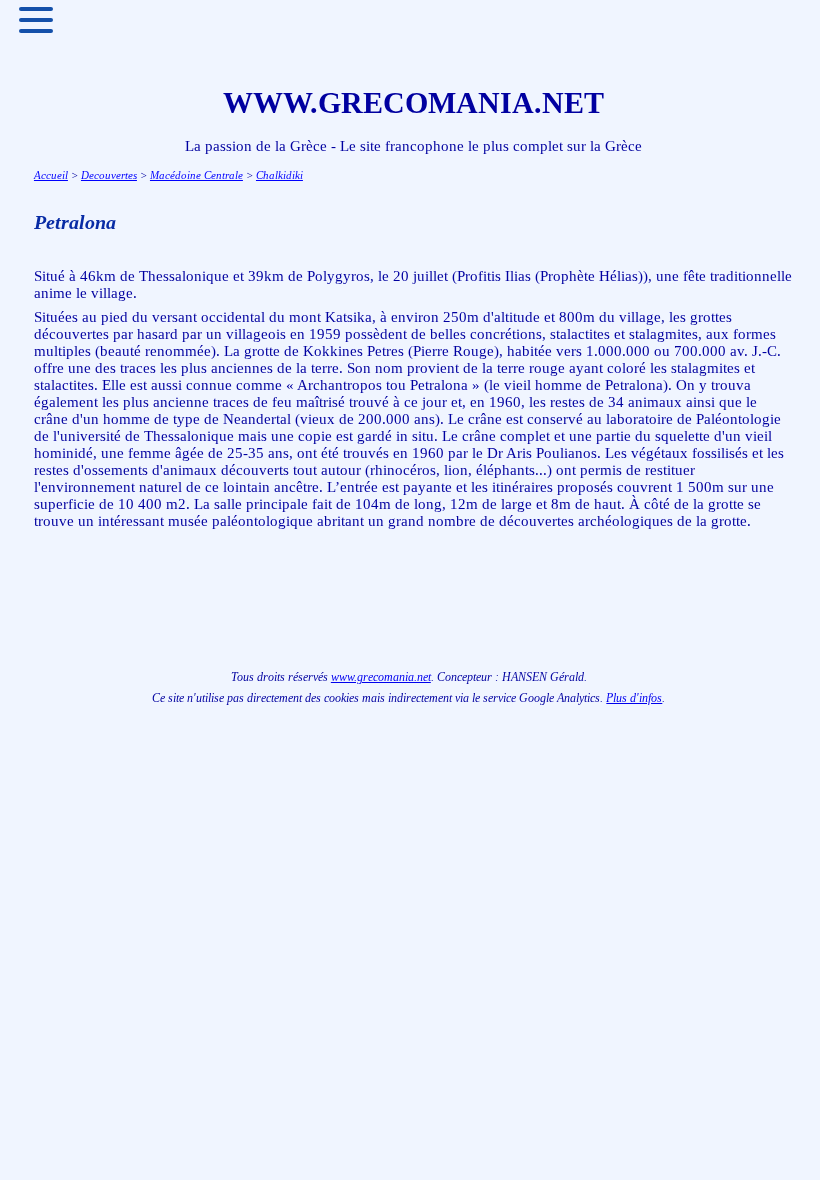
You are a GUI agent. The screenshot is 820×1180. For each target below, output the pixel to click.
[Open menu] (36, 20)
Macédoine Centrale (196, 175)
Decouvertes (109, 175)
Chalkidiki (279, 175)
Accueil (51, 175)
